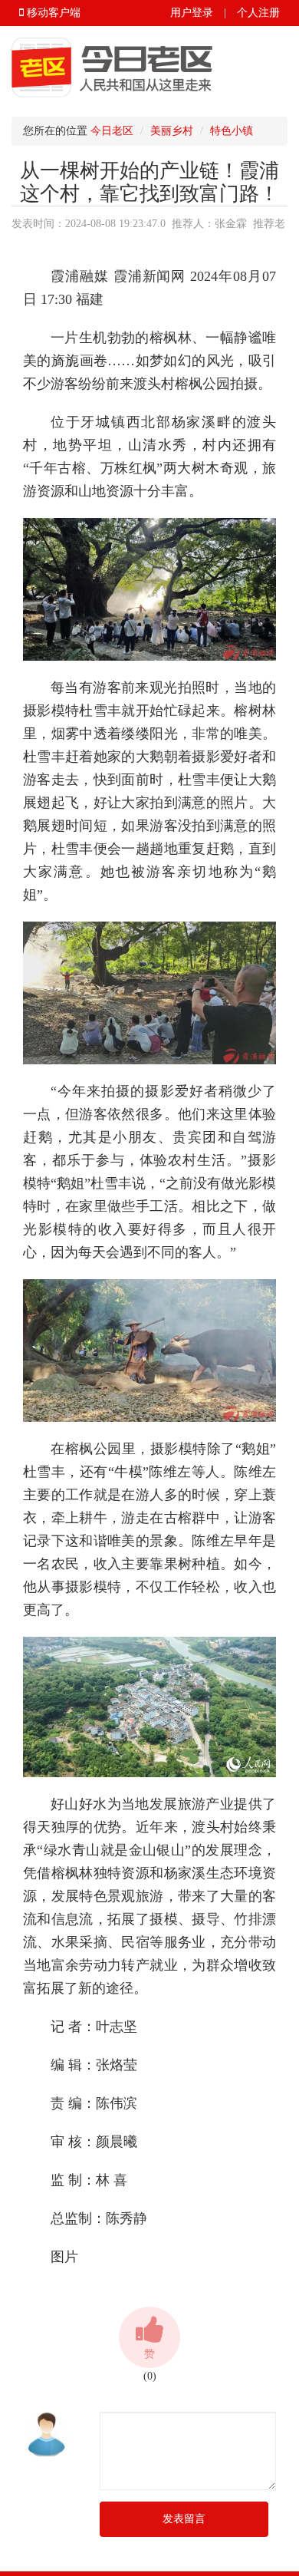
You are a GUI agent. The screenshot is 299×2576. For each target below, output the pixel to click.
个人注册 (258, 13)
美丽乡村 (172, 131)
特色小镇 (232, 131)
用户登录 (192, 13)
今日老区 (112, 131)
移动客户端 (52, 13)
